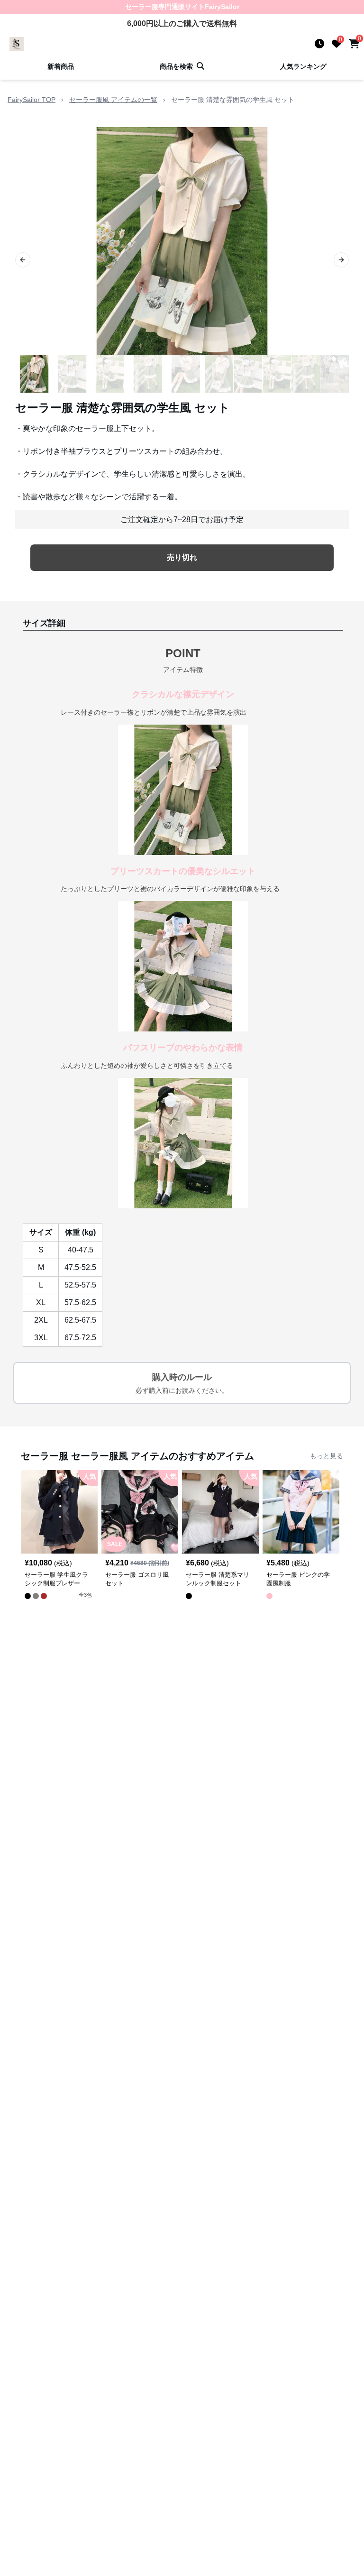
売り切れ (182, 557)
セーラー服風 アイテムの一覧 (113, 100)
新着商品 (61, 66)
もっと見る (327, 1456)
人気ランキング (303, 66)
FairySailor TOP (32, 100)
